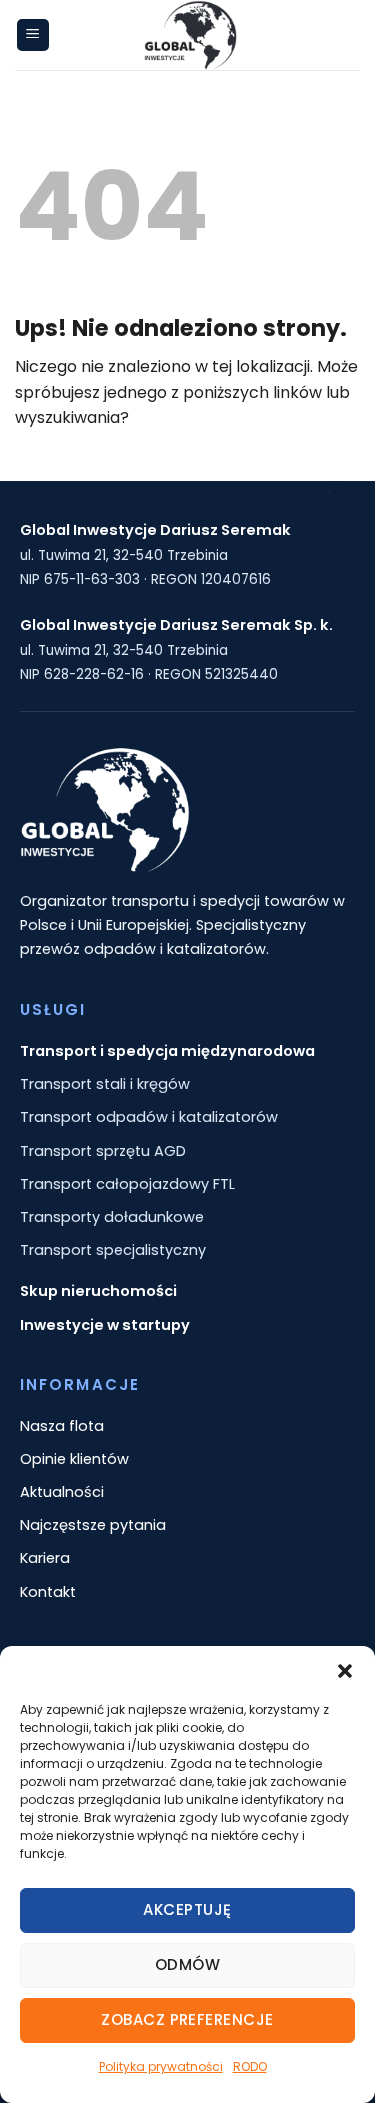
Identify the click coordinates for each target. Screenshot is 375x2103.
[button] (345, 1671)
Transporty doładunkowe (112, 1217)
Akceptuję (187, 1909)
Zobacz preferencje (187, 2019)
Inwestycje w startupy (105, 1325)
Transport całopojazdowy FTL (127, 1184)
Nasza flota (62, 1426)
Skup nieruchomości (98, 1291)
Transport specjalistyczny (113, 1250)
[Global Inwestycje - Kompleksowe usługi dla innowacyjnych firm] (190, 35)
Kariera (45, 1558)
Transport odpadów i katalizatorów (149, 1117)
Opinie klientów (74, 1459)
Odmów (187, 1964)
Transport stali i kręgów (105, 1084)
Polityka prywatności (161, 2066)
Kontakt (48, 1592)
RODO (250, 2066)
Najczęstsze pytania (93, 1525)
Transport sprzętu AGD (103, 1151)
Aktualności (62, 1492)
